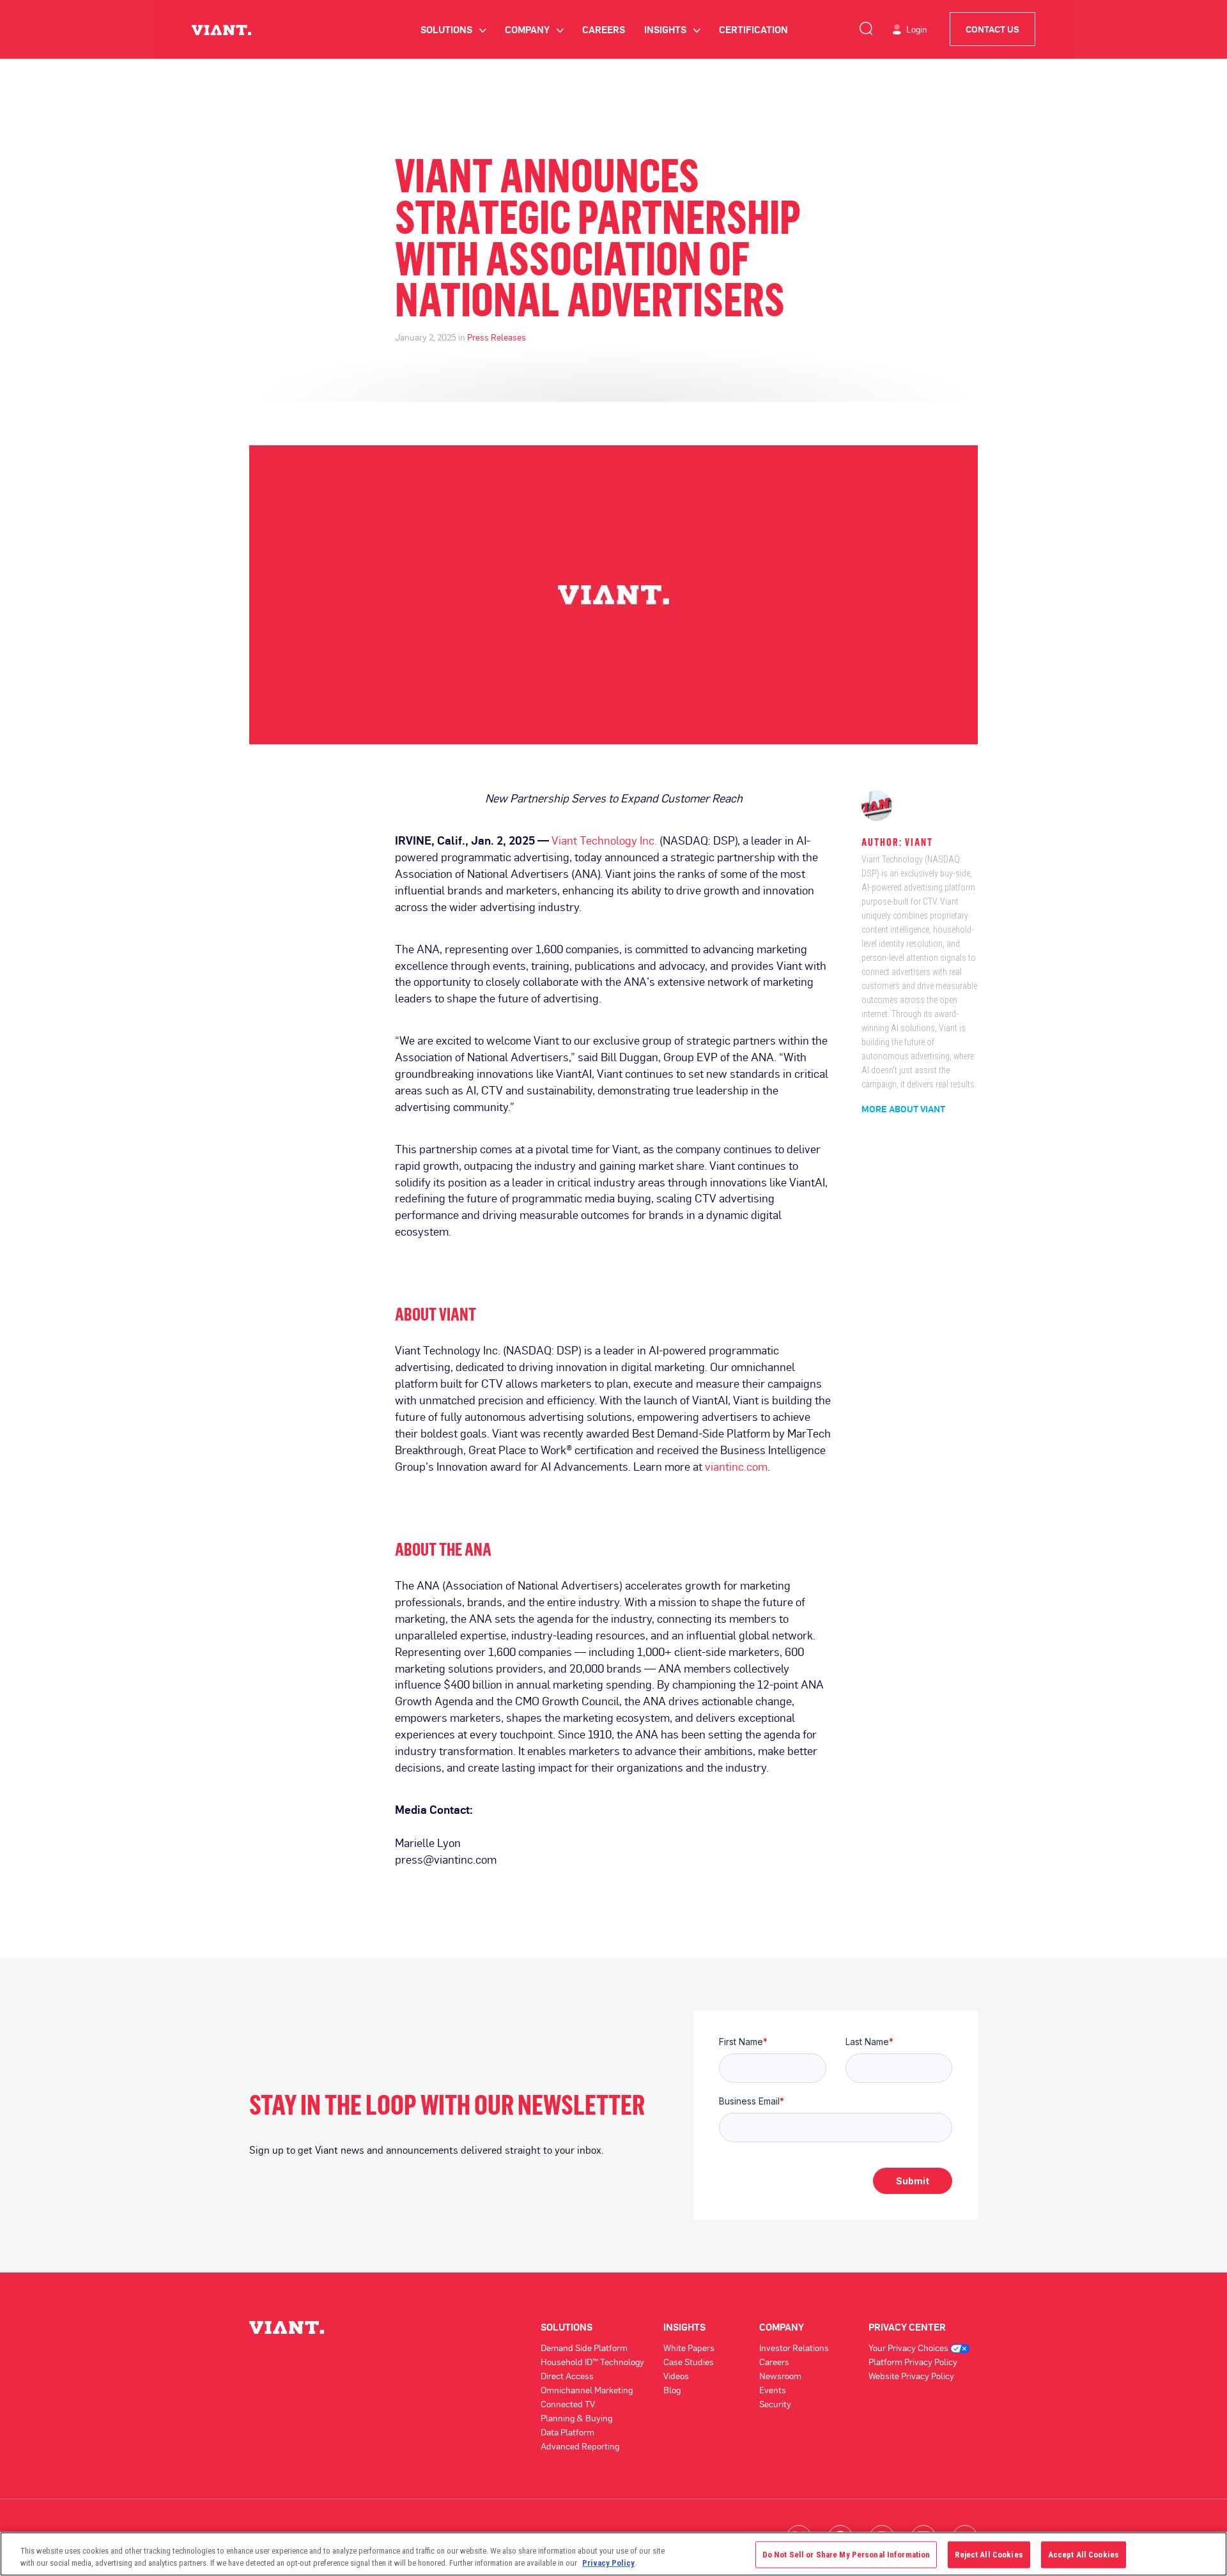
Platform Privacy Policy (913, 2362)
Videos (676, 2376)
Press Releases (497, 337)
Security (775, 2404)
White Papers (689, 2348)
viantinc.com (736, 1466)
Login (917, 29)
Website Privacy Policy (911, 2376)
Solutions (453, 29)
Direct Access (567, 2376)
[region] (613, 2554)
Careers (604, 29)
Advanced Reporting (580, 2446)
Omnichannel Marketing (587, 2390)
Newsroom (780, 2376)
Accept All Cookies (1084, 2555)
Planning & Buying (576, 2418)
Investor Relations (794, 2348)
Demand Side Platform (584, 2348)
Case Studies (689, 2362)
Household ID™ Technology (592, 2362)
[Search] (866, 26)
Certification (753, 29)
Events (773, 2390)
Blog (672, 2390)
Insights (672, 29)
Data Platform (567, 2432)
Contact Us (992, 29)
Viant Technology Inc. (604, 840)
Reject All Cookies (989, 2555)
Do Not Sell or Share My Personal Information (846, 2555)
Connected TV (568, 2404)
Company (534, 29)
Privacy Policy (608, 2563)
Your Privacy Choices (909, 2348)
